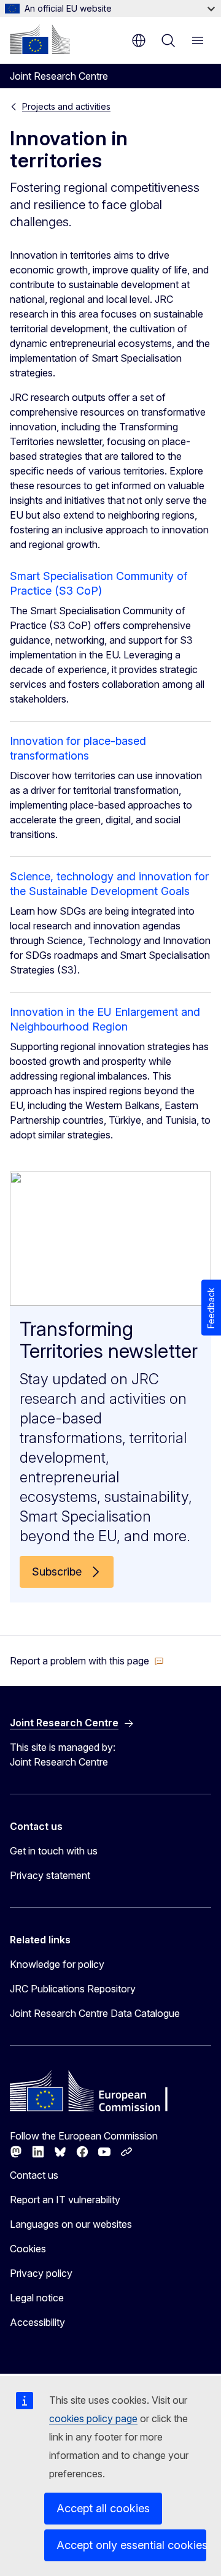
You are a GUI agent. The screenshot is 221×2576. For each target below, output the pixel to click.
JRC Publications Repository (73, 1989)
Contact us (34, 2175)
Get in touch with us (54, 1851)
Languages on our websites (71, 2224)
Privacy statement (50, 1875)
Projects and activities (66, 106)
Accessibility (37, 2322)
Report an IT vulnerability (65, 2200)
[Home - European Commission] (40, 39)
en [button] (139, 40)
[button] (87, 1661)
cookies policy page (93, 2418)
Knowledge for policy (57, 1964)
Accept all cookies (103, 2508)
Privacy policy (41, 2273)
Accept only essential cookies (131, 2545)
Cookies (28, 2249)
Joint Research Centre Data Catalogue (95, 2013)
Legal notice (37, 2298)
